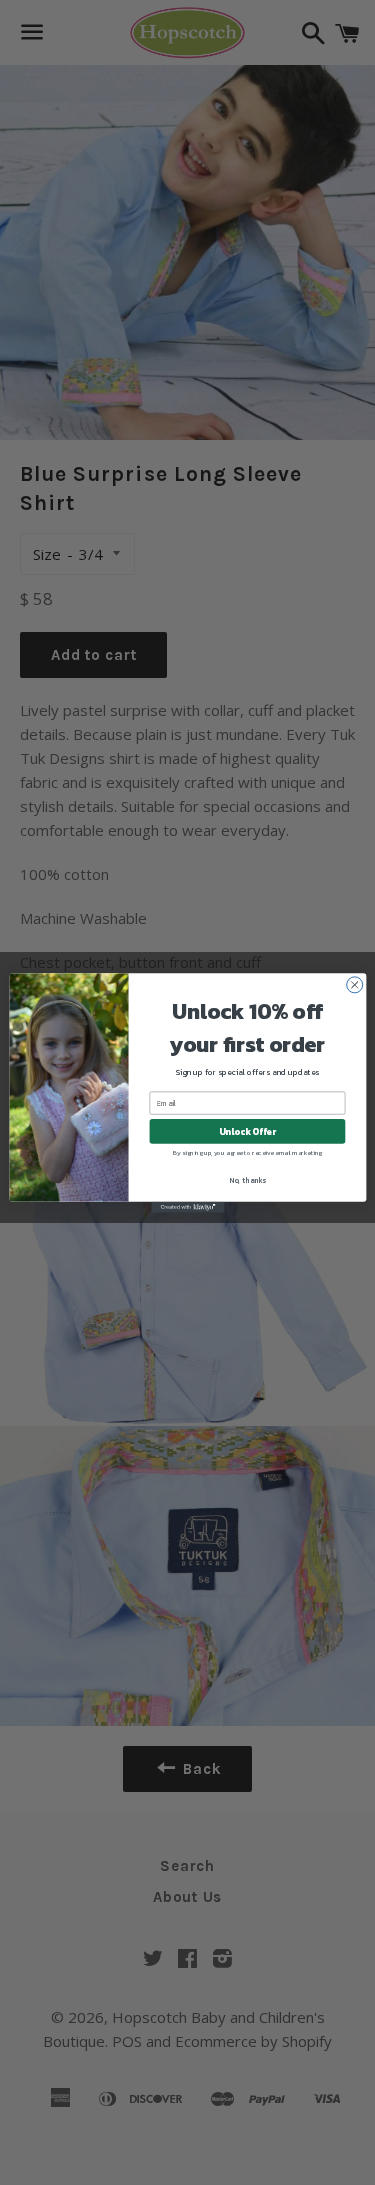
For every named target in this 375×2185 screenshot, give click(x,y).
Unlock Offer (246, 1131)
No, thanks (247, 1179)
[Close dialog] (354, 984)
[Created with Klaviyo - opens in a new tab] (187, 1206)
